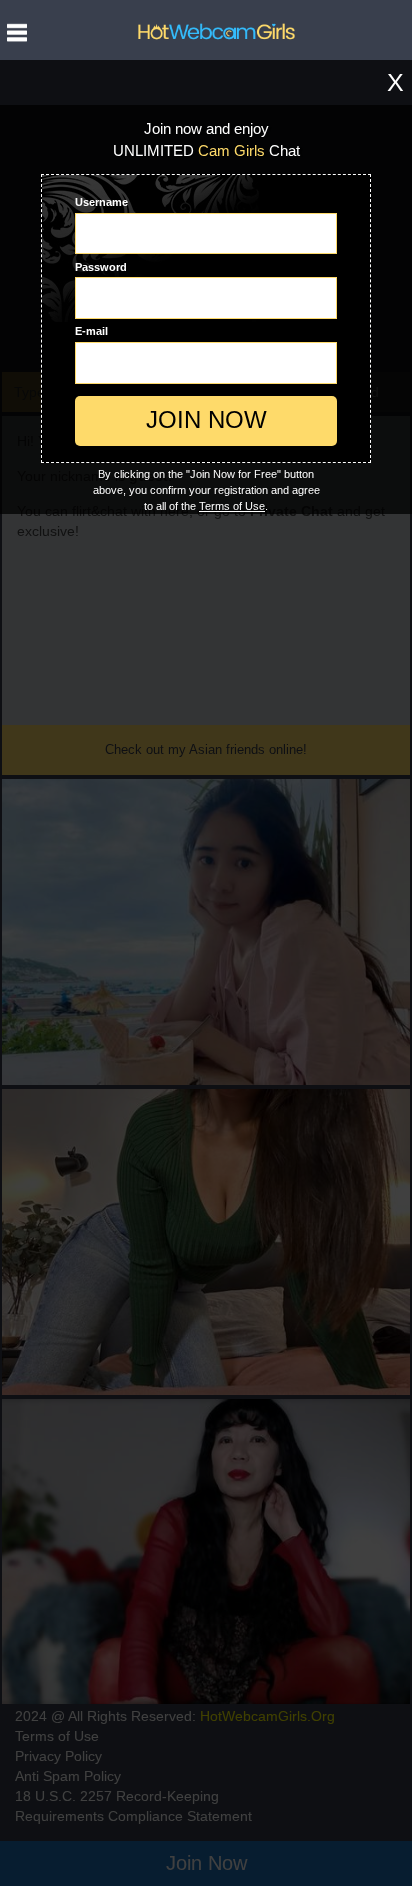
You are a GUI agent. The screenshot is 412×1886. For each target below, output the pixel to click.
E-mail (91, 331)
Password (101, 267)
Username (101, 202)
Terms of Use (232, 506)
